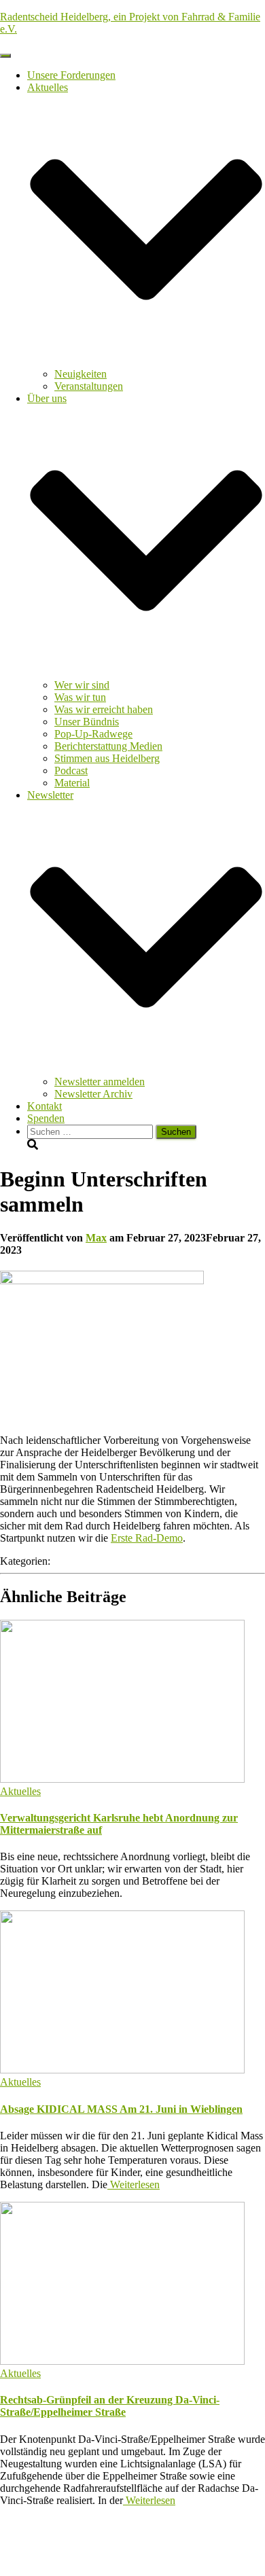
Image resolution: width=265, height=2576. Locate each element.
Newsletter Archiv (93, 1094)
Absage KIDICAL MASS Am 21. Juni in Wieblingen (121, 2109)
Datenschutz (54, 2534)
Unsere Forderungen (71, 75)
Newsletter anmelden (100, 1082)
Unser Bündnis (87, 722)
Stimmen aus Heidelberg (107, 758)
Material (72, 783)
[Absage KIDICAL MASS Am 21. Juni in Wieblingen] (122, 2070)
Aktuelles (20, 1791)
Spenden (46, 1118)
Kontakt (45, 1106)
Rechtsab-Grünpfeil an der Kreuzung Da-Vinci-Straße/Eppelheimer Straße (110, 2406)
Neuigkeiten (81, 374)
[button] (146, 362)
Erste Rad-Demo (147, 1538)
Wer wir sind (82, 685)
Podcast (71, 770)
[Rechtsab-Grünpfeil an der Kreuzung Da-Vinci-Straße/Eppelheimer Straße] (122, 2361)
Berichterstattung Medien (108, 746)
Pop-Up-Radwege (93, 734)
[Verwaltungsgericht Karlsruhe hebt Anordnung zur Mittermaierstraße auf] (122, 1779)
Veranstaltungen (89, 386)
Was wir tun (80, 697)
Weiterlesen (134, 2184)
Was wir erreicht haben (104, 709)
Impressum (51, 2546)
